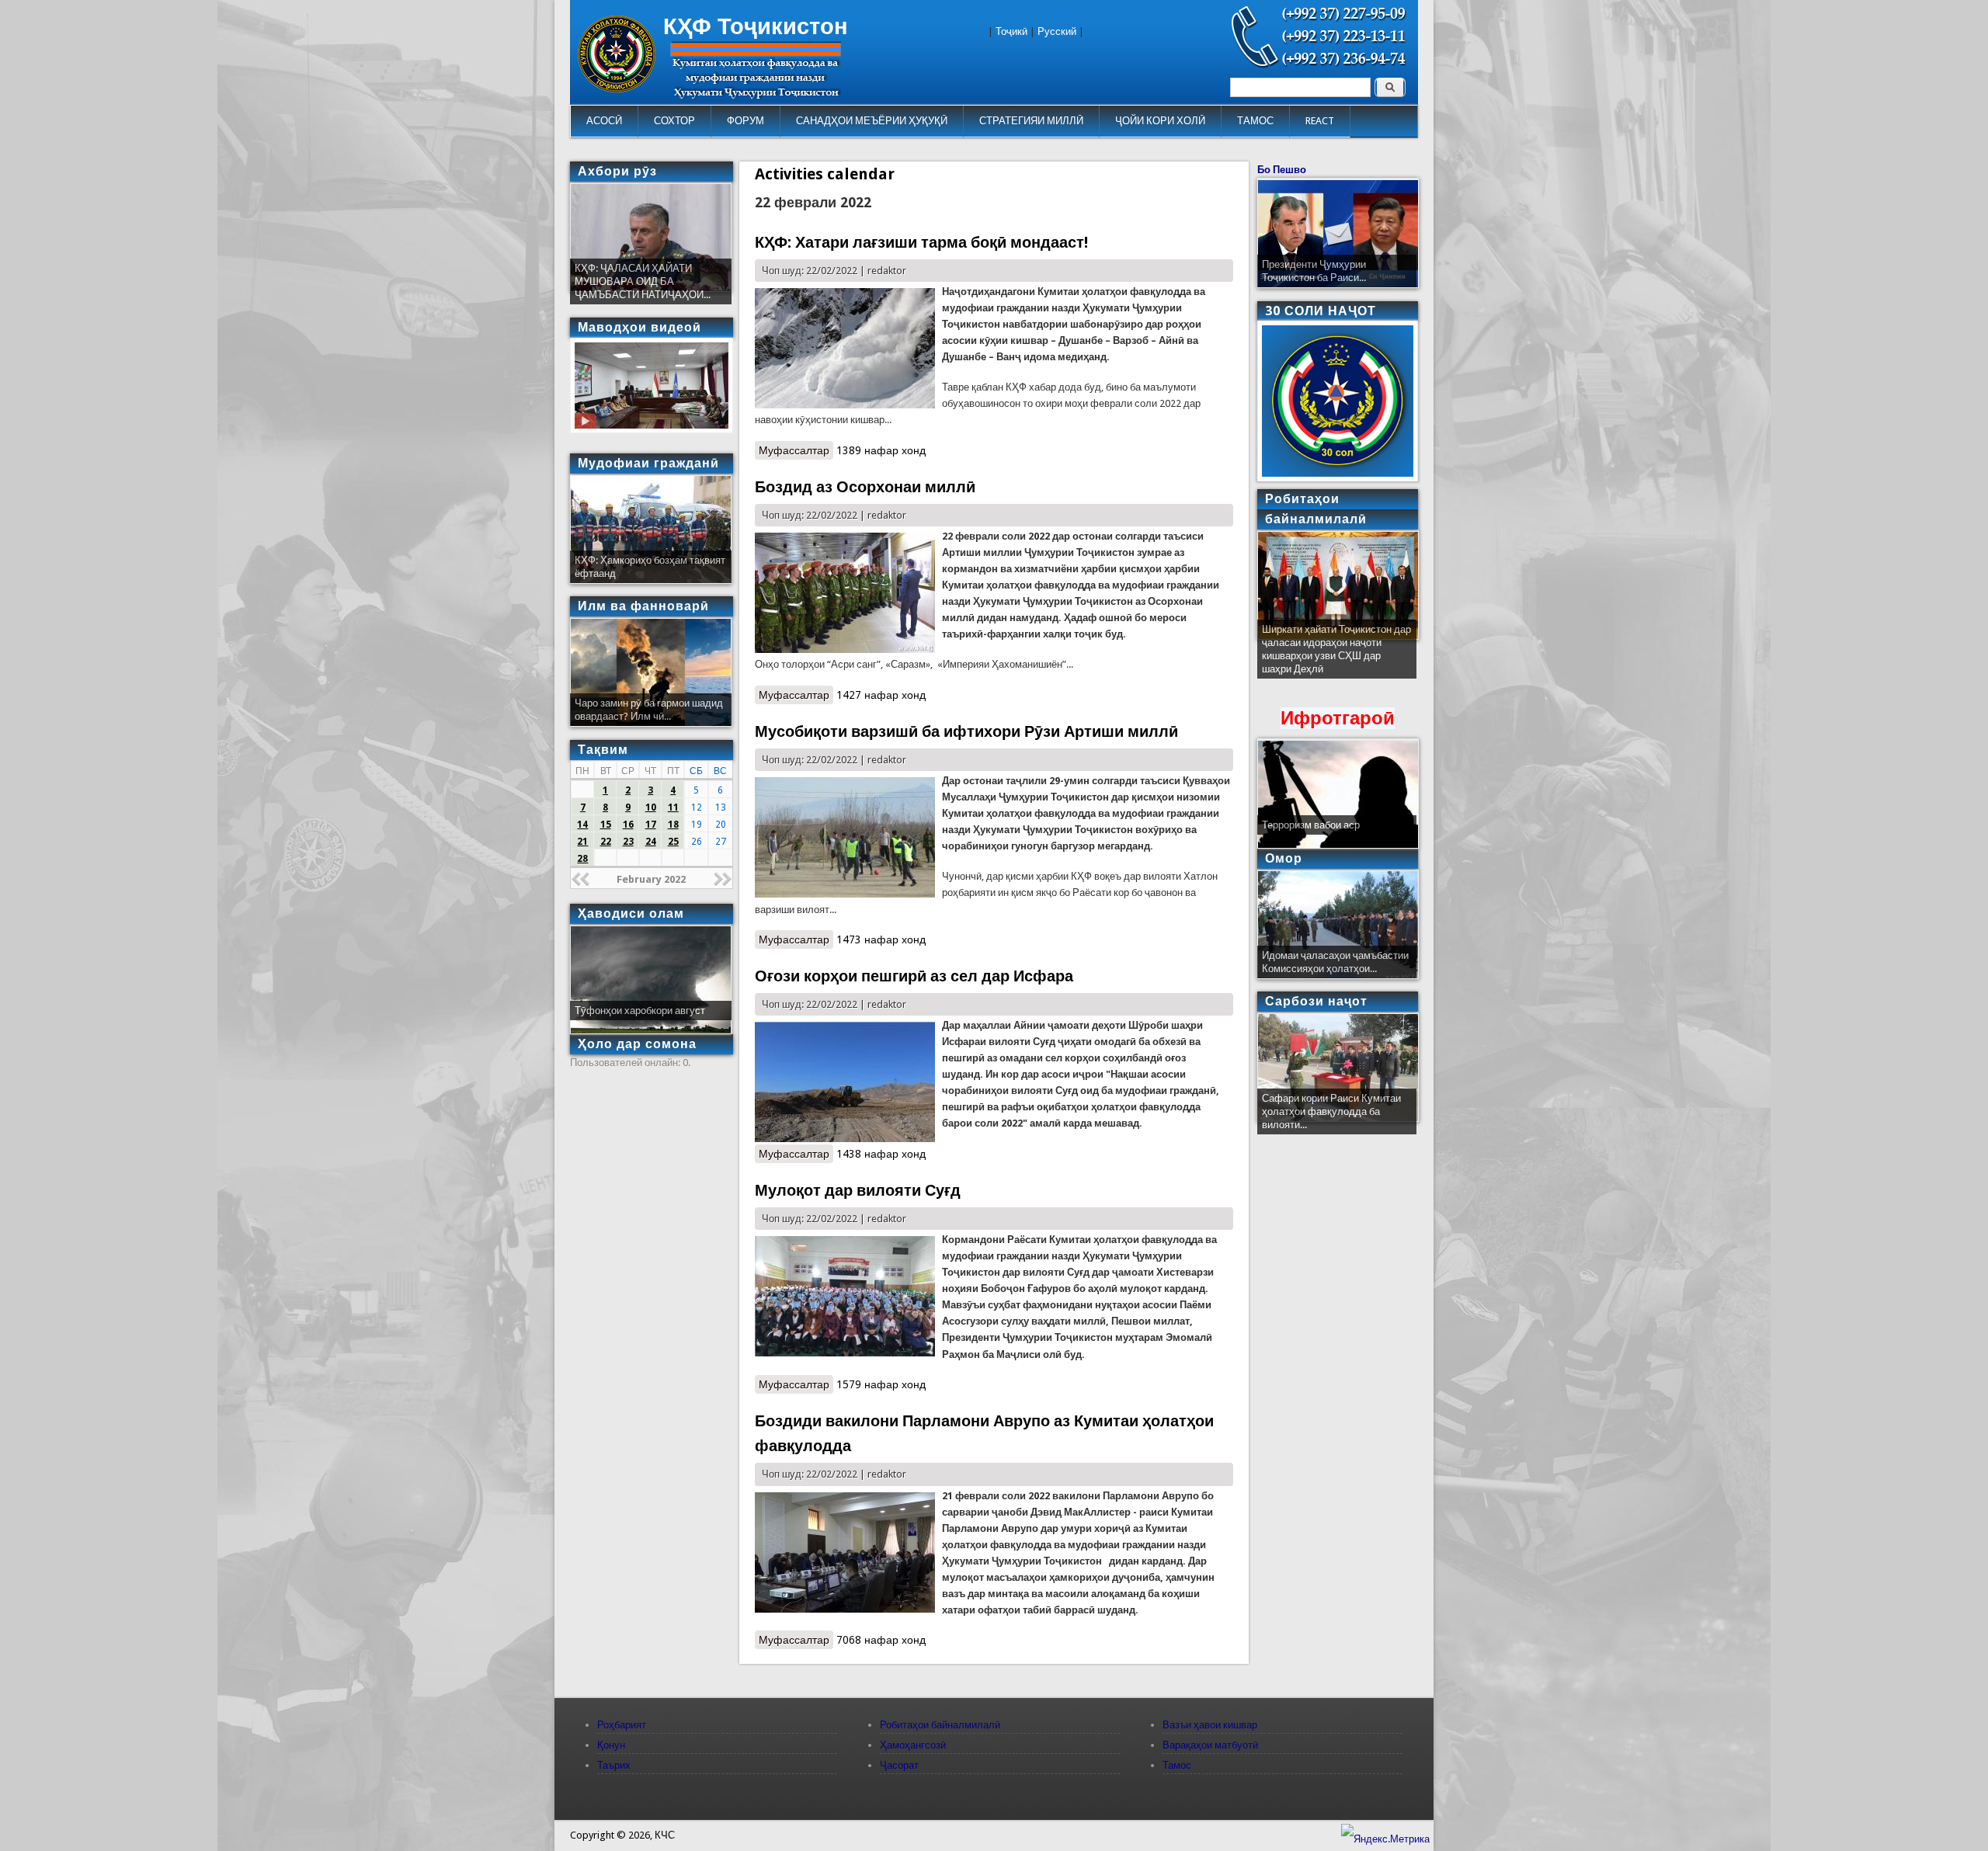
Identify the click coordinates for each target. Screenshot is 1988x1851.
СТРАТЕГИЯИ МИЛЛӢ (1031, 121)
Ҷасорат (899, 1765)
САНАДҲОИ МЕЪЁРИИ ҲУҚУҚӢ (872, 121)
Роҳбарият (622, 1725)
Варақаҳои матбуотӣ (1210, 1745)
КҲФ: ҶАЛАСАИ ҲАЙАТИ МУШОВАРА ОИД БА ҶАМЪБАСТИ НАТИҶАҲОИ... (643, 281)
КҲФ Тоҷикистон (756, 26)
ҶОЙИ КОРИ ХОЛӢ (1160, 121)
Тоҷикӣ (1011, 31)
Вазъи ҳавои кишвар (1210, 1725)
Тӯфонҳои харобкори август (640, 1011)
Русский (1057, 31)
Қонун (611, 1745)
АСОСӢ (604, 121)
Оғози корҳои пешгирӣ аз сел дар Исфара (914, 976)
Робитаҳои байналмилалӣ (940, 1725)
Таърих (614, 1765)
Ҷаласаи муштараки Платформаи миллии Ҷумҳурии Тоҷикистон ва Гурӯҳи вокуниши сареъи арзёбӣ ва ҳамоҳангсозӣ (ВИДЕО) (1336, 656)
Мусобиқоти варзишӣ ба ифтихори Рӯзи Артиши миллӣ (966, 731)
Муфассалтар (796, 450)
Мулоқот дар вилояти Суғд (858, 1190)
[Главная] (617, 89)
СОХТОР (674, 121)
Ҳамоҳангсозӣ (913, 1745)
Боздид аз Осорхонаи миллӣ (865, 487)
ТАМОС (1255, 121)
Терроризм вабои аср (1311, 825)
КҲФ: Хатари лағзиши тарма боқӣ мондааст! (921, 242)
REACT (1320, 121)
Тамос (1177, 1765)
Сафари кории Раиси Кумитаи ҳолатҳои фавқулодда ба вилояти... (1331, 1111)
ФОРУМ (745, 121)
